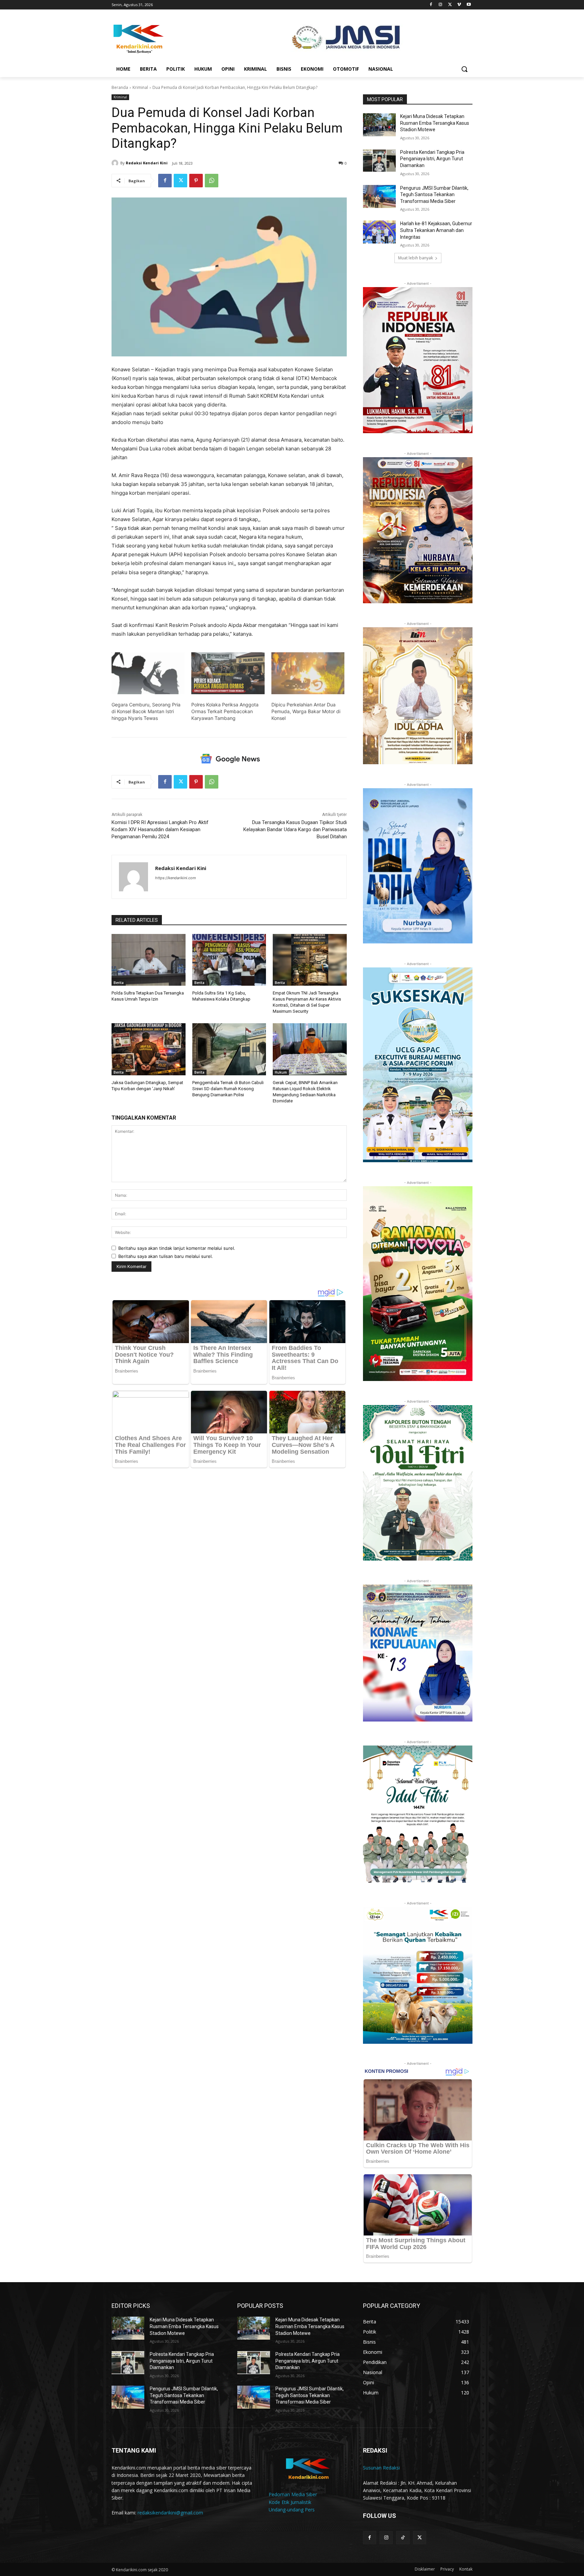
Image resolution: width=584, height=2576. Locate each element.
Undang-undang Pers (292, 2510)
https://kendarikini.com (176, 878)
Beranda (120, 87)
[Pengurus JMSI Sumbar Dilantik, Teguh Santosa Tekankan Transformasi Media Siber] (379, 196)
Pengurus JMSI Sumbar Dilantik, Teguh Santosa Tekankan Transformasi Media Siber (434, 195)
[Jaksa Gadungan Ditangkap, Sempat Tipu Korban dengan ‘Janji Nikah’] (149, 1049)
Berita (119, 983)
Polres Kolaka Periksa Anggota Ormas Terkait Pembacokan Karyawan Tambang (225, 711)
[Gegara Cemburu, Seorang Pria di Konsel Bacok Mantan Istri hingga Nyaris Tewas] (148, 673)
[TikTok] (403, 2538)
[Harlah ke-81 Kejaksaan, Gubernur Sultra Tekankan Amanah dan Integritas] (379, 232)
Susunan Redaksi (381, 2468)
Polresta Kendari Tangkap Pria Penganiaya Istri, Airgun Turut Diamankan (432, 159)
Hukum (281, 1072)
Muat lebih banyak (416, 258)
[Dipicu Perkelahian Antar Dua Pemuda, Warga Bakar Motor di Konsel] (308, 673)
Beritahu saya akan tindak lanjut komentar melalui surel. (177, 1248)
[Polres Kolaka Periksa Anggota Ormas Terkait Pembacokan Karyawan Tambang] (228, 673)
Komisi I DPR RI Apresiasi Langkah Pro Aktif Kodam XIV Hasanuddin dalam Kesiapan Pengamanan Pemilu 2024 (160, 829)
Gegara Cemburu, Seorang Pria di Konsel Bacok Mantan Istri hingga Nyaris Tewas (146, 711)
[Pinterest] (196, 181)
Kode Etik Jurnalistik (290, 2502)
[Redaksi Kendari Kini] (116, 163)
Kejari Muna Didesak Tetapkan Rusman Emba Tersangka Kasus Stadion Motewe (435, 123)
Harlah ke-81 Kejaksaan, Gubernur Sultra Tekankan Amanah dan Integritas (436, 230)
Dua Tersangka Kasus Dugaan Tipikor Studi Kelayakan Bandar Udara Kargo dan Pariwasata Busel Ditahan (295, 829)
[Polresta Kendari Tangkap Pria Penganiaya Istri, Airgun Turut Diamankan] (379, 161)
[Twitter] (450, 5)
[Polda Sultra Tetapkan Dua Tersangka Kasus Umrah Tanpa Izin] (149, 960)
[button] (464, 69)
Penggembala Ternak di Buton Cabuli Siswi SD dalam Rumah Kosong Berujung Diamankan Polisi (228, 1089)
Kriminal (140, 87)
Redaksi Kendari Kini (147, 163)
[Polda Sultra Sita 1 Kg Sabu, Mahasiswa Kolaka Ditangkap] (229, 960)
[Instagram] (441, 5)
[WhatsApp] (212, 181)
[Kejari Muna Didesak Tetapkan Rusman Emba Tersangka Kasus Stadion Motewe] (379, 125)
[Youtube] (469, 5)
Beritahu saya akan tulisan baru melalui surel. (166, 1256)
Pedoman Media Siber (293, 2494)
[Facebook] (431, 5)
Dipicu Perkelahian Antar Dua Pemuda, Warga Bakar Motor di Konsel (306, 711)
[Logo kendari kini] (166, 38)
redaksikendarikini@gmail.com (170, 2513)
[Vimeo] (459, 5)
